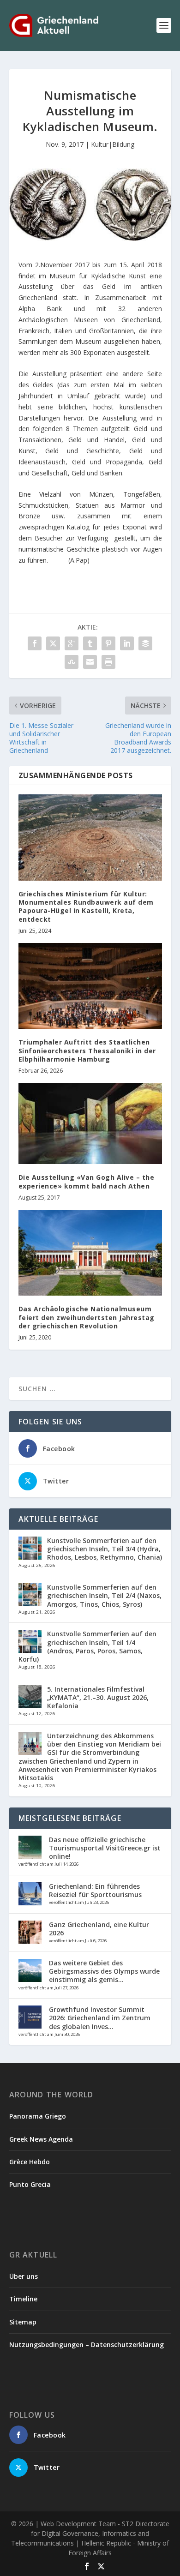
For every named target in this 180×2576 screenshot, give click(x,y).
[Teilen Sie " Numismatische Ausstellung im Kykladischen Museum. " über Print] (108, 662)
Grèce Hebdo (30, 2162)
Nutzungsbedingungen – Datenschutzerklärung (87, 2345)
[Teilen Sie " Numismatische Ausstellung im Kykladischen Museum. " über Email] (90, 662)
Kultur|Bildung (113, 144)
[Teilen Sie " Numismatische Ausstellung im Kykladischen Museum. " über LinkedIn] (127, 643)
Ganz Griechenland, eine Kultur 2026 (99, 1929)
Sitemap (23, 2322)
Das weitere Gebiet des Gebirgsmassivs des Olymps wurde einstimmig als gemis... (104, 1971)
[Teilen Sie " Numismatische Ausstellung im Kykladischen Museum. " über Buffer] (145, 643)
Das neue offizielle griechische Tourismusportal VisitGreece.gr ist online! (105, 1848)
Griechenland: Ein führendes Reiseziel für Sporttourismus (95, 1890)
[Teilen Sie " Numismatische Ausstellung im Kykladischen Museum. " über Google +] (72, 643)
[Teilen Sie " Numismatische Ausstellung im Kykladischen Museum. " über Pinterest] (108, 643)
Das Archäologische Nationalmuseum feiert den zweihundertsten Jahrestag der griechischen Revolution (87, 1317)
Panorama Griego (38, 2116)
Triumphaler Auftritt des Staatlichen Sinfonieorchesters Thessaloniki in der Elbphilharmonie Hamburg (87, 1050)
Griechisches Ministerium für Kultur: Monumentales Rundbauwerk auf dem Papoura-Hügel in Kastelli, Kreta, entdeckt (86, 907)
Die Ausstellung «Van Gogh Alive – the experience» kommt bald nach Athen (87, 1181)
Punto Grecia (30, 2184)
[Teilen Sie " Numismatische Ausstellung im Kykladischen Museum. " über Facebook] (35, 643)
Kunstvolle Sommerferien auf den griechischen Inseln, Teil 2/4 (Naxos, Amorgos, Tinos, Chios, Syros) (104, 1595)
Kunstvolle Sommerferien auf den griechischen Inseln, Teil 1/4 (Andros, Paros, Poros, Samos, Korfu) (87, 1646)
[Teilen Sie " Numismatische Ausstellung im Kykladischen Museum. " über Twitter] (53, 643)
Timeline (23, 2299)
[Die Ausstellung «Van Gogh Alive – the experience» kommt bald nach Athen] (90, 1123)
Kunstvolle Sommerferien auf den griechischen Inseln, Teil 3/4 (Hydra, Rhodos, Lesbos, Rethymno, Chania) (105, 1549)
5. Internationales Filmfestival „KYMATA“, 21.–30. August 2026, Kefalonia (98, 1697)
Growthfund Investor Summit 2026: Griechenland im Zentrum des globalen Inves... (100, 2018)
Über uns (24, 2276)
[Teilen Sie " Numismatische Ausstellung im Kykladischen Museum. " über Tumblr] (90, 643)
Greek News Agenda (41, 2139)
